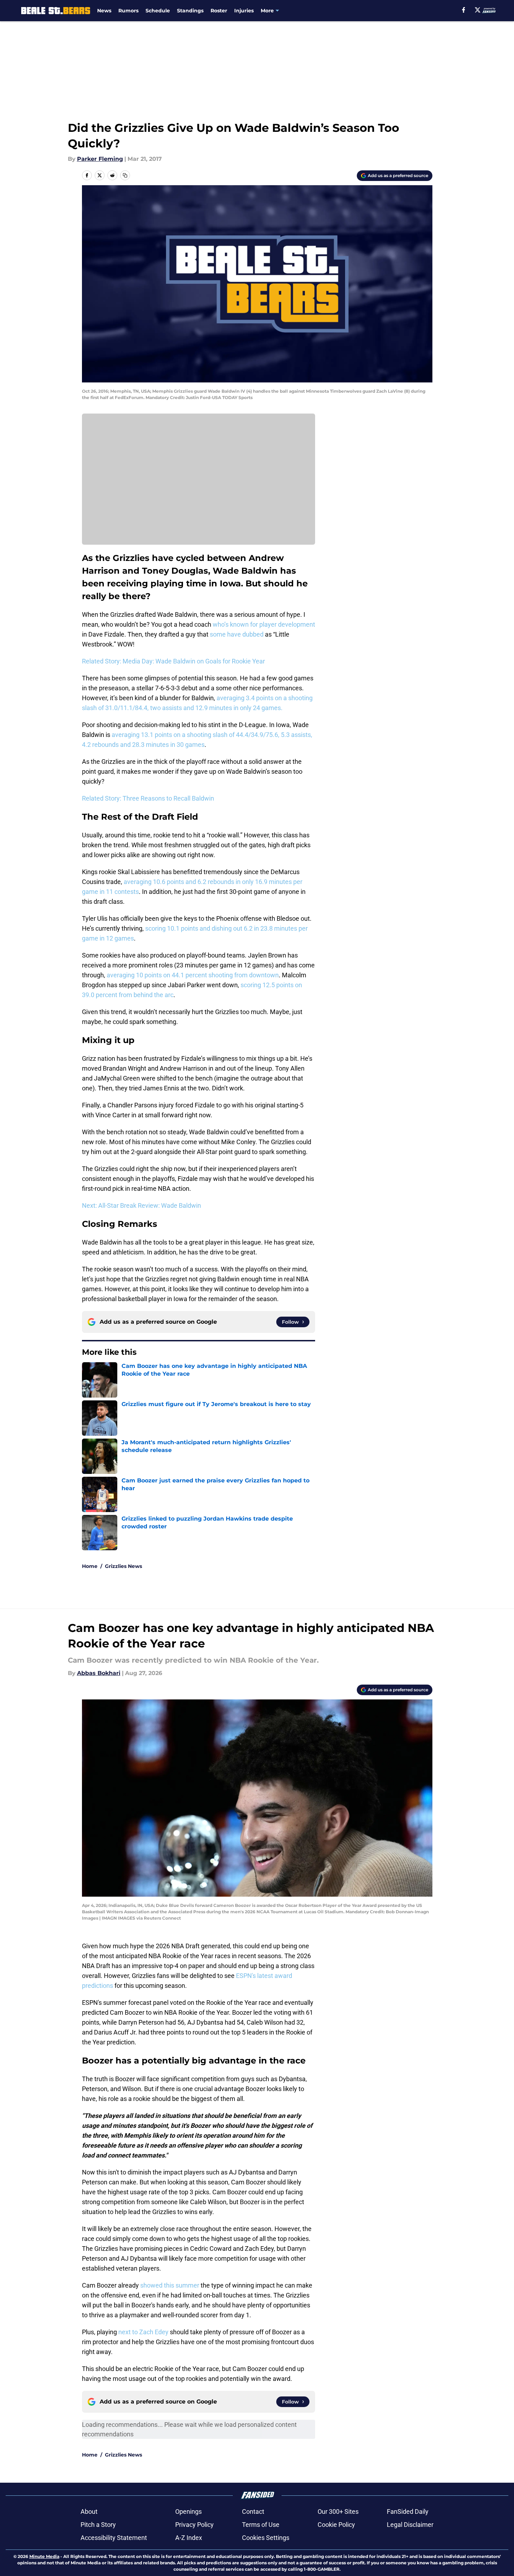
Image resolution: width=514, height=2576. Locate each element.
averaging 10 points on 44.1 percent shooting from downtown (193, 975)
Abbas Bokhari (99, 1673)
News (104, 11)
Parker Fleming (100, 159)
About (89, 2511)
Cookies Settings (266, 2538)
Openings (188, 2511)
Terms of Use (261, 2525)
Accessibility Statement (114, 2538)
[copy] (125, 175)
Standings (190, 11)
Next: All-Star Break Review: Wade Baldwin (141, 1205)
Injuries (244, 11)
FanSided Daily (408, 2511)
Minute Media (44, 2556)
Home (90, 1566)
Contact (253, 2511)
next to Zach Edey (143, 2332)
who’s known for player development (264, 624)
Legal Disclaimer (410, 2525)
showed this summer (170, 2285)
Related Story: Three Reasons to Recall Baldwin (148, 798)
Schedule (158, 11)
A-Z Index (189, 2538)
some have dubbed (237, 634)
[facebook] (464, 10)
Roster (219, 11)
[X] (478, 10)
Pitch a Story (98, 2525)
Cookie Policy (336, 2525)
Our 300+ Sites (338, 2511)
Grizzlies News (123, 1566)
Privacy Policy (194, 2525)
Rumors (128, 11)
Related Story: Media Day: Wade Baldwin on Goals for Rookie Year (173, 661)
